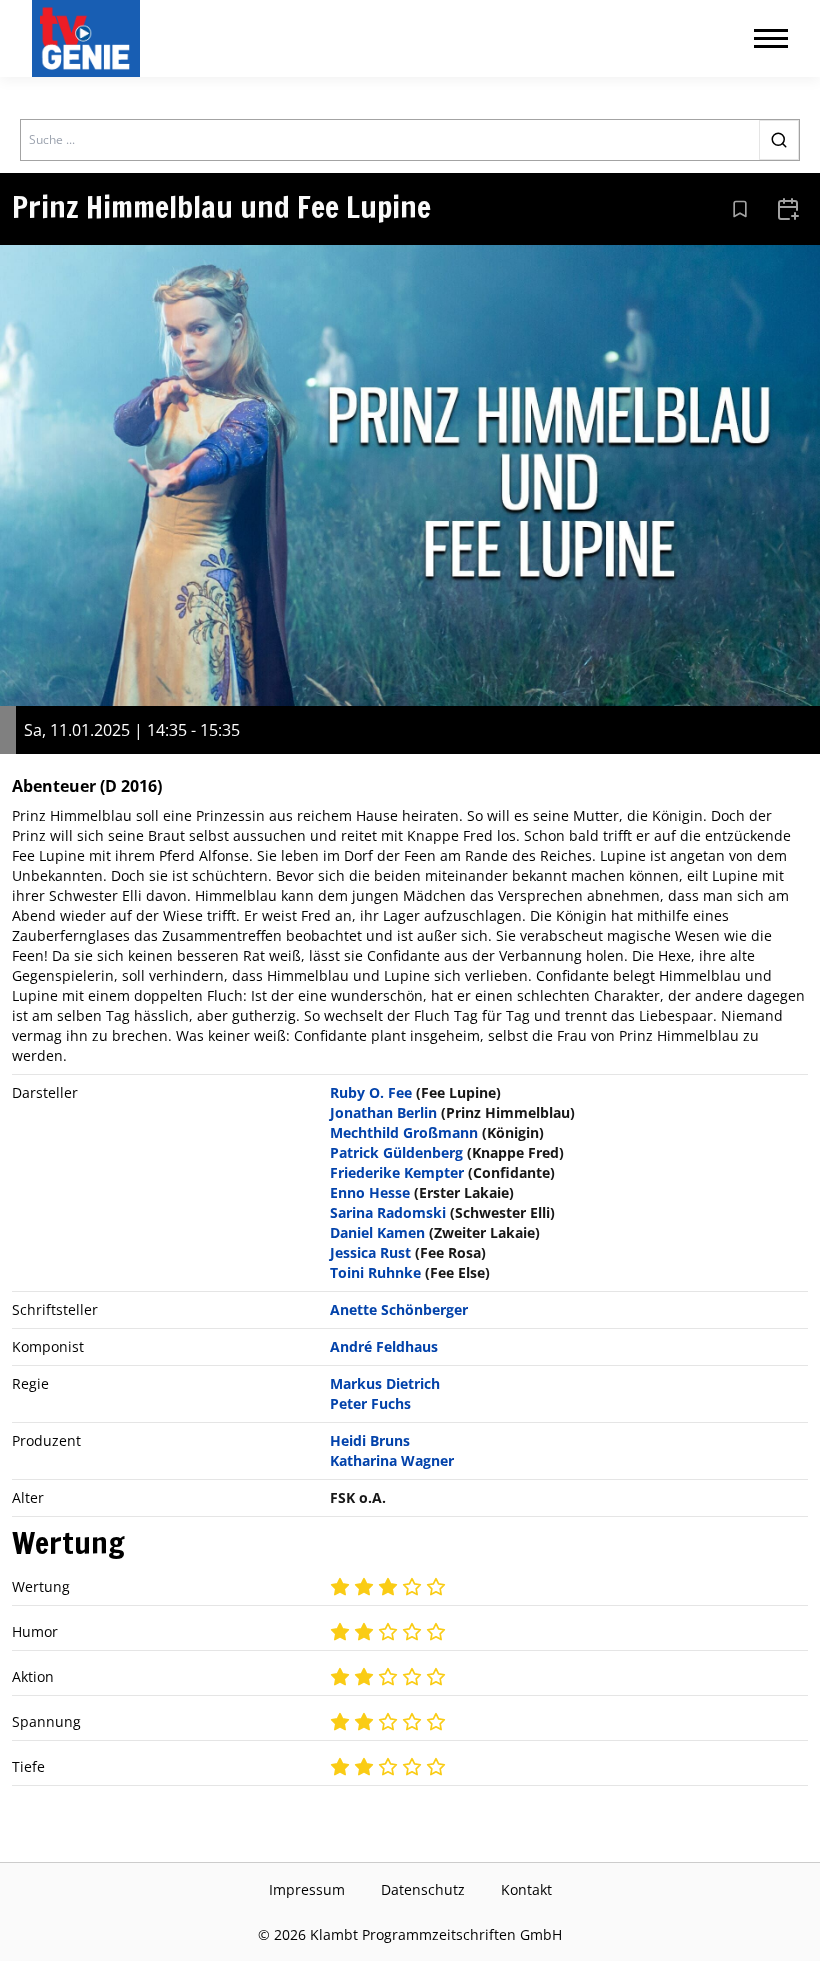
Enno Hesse (370, 1192)
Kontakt (526, 1889)
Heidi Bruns (370, 1440)
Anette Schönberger (399, 1309)
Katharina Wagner (392, 1460)
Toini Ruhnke (375, 1272)
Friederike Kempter (397, 1172)
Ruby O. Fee (371, 1092)
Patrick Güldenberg (396, 1152)
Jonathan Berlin (383, 1112)
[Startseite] (90, 38)
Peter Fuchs (370, 1403)
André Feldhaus (384, 1346)
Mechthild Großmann (404, 1132)
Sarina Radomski (388, 1212)
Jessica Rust (370, 1252)
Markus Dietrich (385, 1383)
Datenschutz (423, 1889)
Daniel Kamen (377, 1232)
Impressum (307, 1889)
